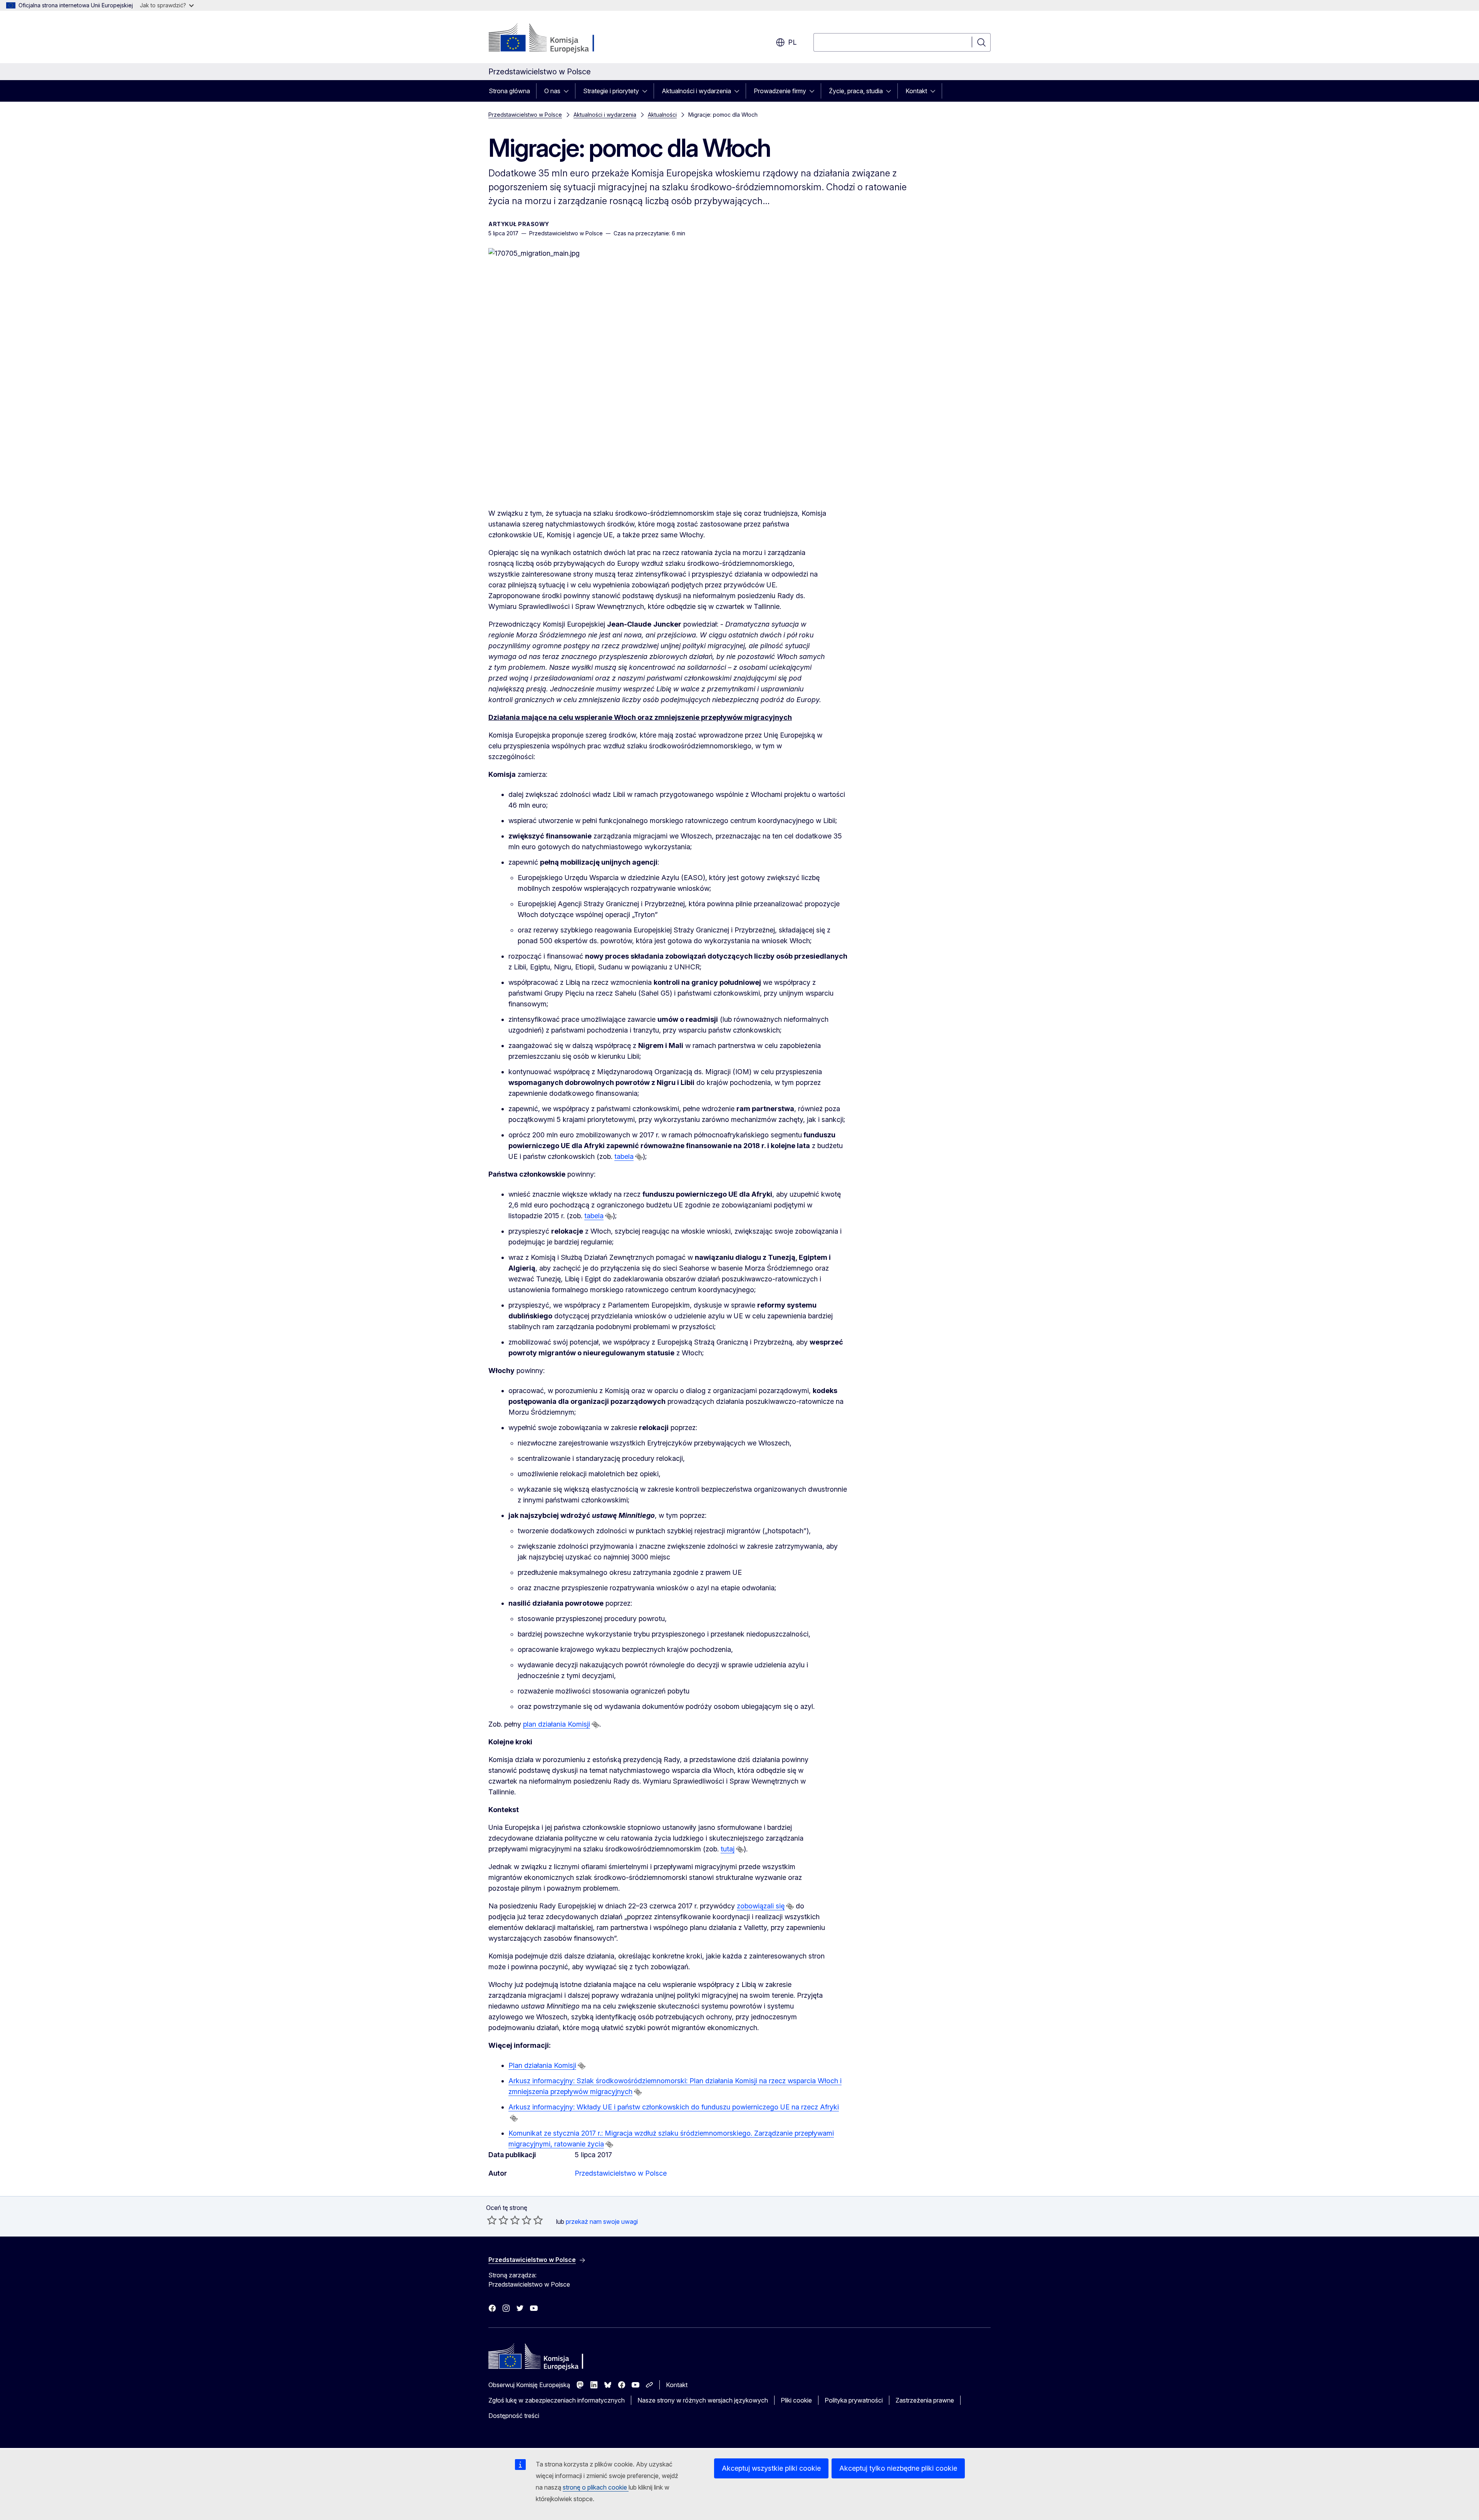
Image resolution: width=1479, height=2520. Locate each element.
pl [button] (792, 42)
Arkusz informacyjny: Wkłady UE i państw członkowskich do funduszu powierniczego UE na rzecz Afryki (674, 2107)
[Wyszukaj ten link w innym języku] (639, 1157)
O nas (552, 91)
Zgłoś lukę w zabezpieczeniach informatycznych (557, 2400)
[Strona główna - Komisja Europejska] (551, 39)
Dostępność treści (514, 2416)
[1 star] (492, 2220)
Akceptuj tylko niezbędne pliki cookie (898, 2468)
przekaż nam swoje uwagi (602, 2222)
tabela (624, 1156)
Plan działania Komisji (542, 2065)
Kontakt (916, 91)
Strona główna (509, 91)
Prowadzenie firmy (780, 91)
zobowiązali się (761, 1906)
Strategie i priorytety (611, 91)
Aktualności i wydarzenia (696, 91)
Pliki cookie (796, 2400)
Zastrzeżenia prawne (925, 2400)
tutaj (728, 1849)
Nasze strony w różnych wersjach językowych (703, 2400)
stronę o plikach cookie (596, 2487)
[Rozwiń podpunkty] (568, 91)
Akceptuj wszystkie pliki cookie (771, 2468)
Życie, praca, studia (856, 91)
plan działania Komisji (557, 1724)
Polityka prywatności (854, 2400)
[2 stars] (498, 2220)
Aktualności (662, 115)
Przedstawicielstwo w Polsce (525, 115)
